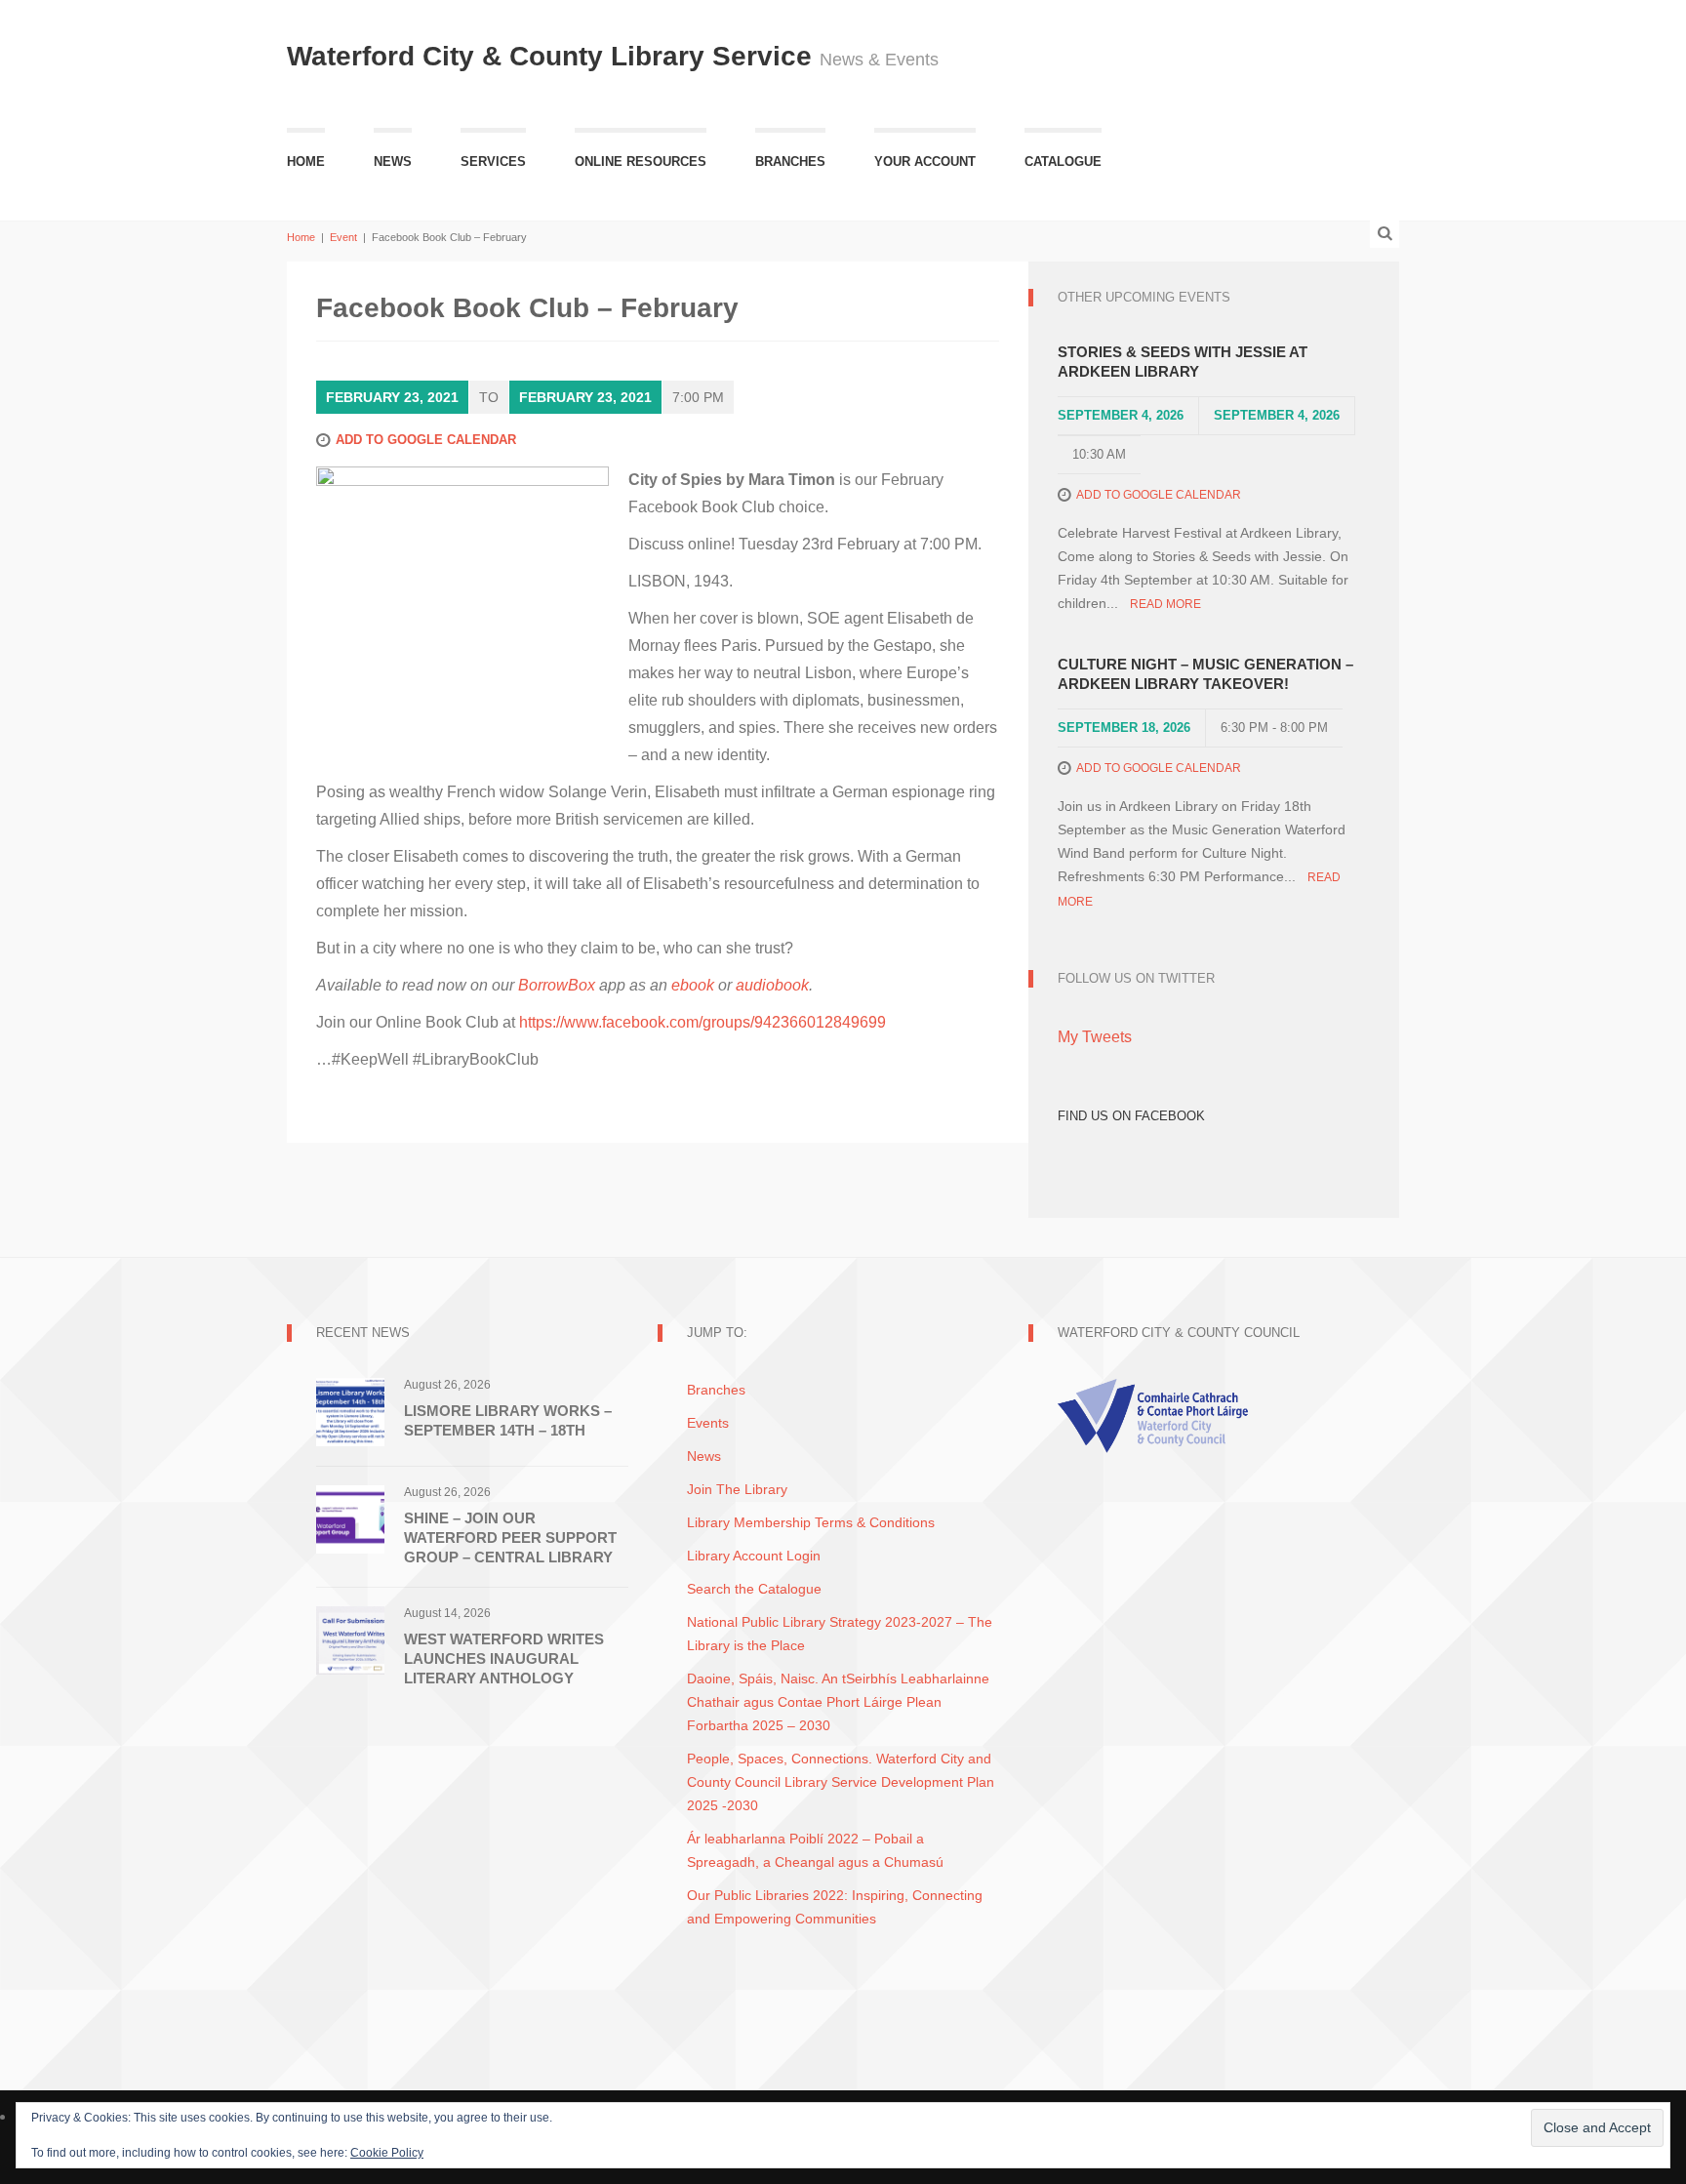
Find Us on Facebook (1131, 1116)
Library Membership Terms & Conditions (811, 1522)
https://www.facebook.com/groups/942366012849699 (702, 1022)
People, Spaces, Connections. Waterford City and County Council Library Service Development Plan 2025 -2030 (841, 1782)
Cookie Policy (387, 2153)
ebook (693, 985)
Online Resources (641, 162)
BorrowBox (557, 985)
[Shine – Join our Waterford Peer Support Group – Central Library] (350, 1518)
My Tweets (1095, 1037)
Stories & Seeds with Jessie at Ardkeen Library (1183, 362)
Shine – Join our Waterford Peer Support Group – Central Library (510, 1537)
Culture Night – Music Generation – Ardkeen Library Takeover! (1205, 674)
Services (493, 162)
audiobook (772, 985)
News (393, 162)
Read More (1165, 604)
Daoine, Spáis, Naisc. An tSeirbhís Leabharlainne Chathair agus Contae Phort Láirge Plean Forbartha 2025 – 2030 (838, 1702)
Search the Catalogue (754, 1589)
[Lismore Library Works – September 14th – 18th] (350, 1411)
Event (343, 237)
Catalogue (1063, 162)
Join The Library (737, 1489)
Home (306, 162)
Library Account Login (754, 1556)
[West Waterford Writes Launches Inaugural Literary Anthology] (350, 1639)
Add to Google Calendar (426, 440)
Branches (790, 162)
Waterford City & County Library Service (553, 56)
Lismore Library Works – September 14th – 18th (508, 1420)
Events (708, 1423)
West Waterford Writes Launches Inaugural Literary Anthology (504, 1658)
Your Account (925, 162)
